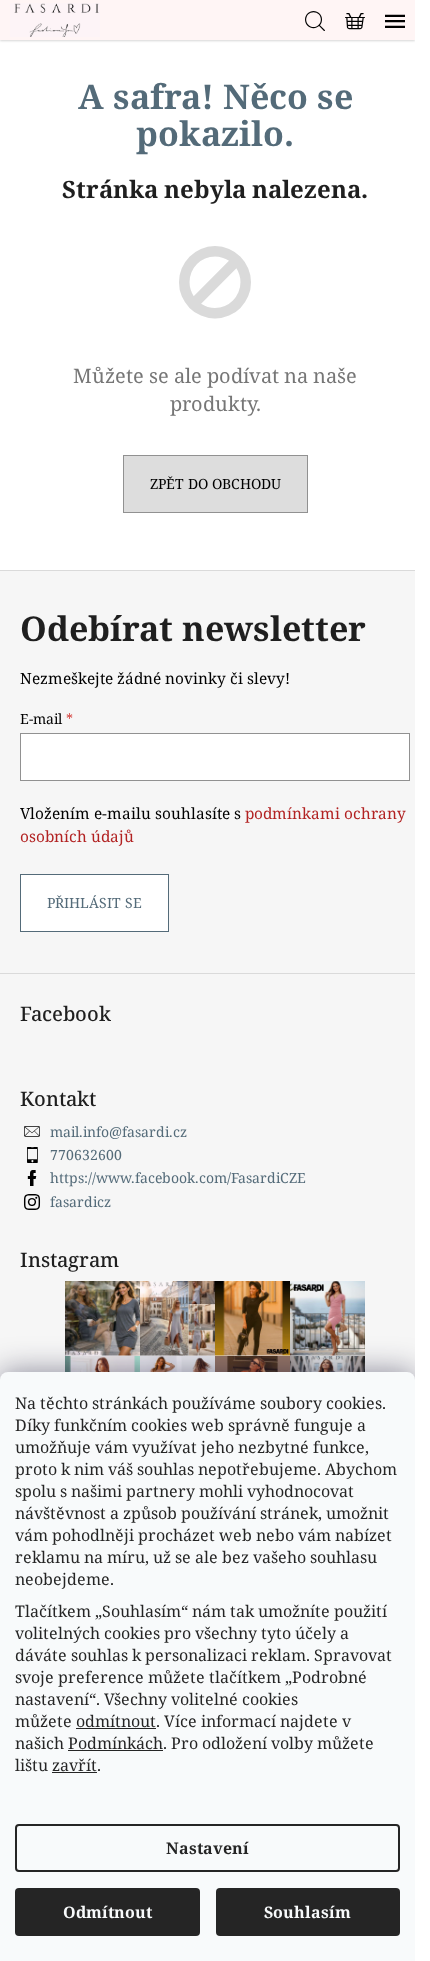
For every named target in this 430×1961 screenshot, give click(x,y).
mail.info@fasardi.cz (118, 1131)
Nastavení (207, 1848)
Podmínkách (115, 1743)
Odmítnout (107, 1912)
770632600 (86, 1154)
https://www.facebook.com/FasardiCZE (178, 1177)
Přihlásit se (94, 902)
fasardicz (80, 1201)
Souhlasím (307, 1912)
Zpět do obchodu (215, 483)
